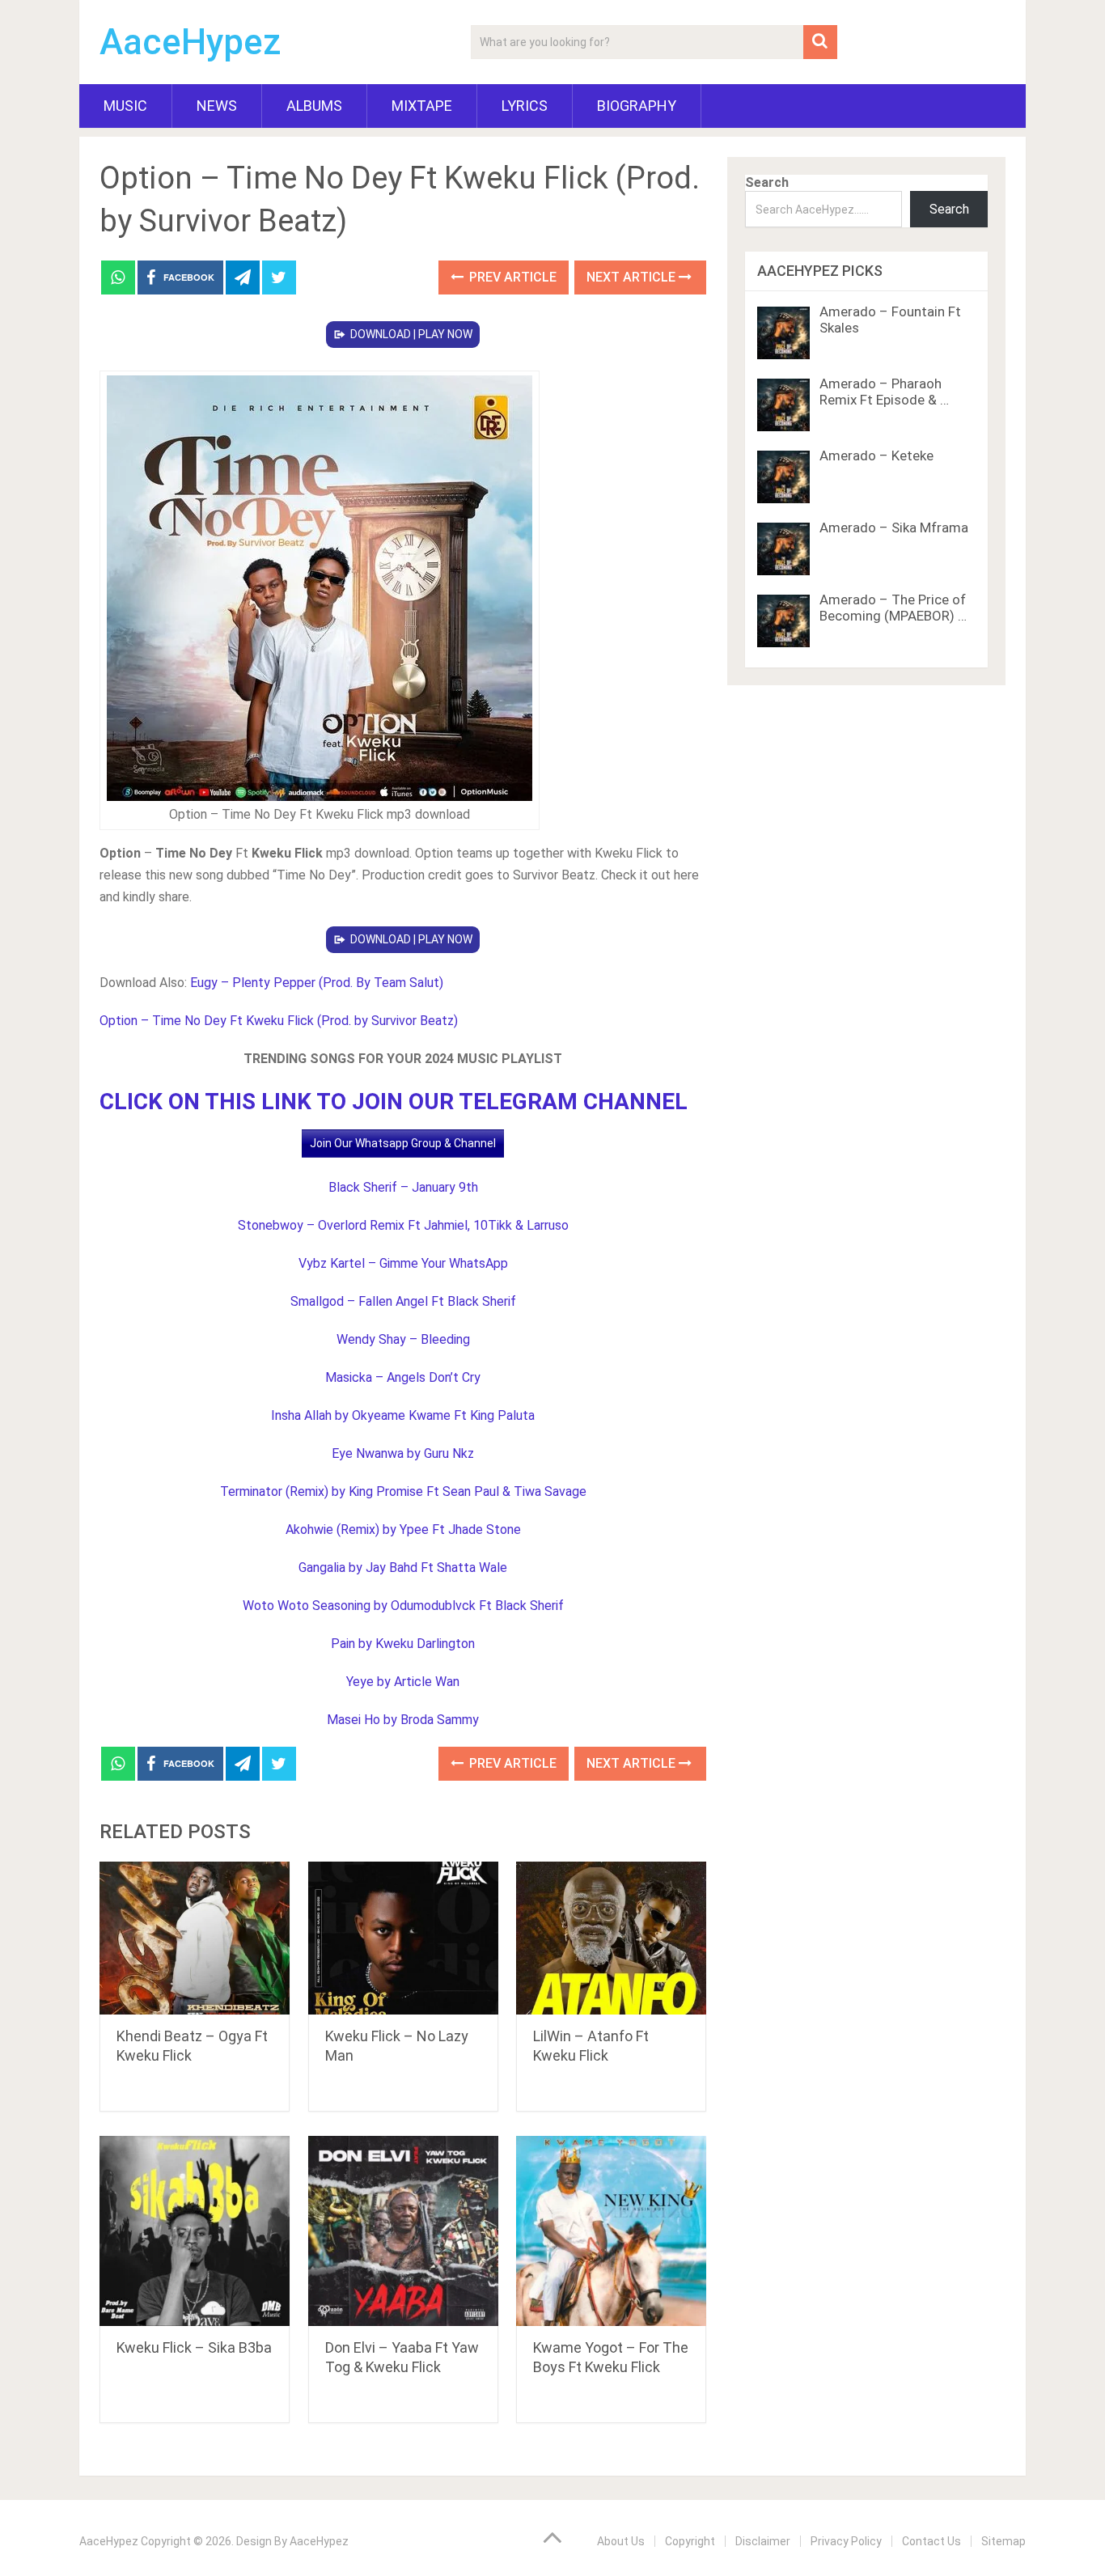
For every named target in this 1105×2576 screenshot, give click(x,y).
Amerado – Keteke (876, 455)
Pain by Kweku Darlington (403, 1644)
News (217, 106)
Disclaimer (763, 2541)
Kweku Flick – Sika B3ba (194, 2347)
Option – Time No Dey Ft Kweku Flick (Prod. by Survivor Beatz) (279, 1021)
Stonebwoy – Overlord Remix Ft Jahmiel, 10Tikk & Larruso (403, 1225)
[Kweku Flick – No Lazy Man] (403, 1938)
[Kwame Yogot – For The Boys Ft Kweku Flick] (611, 2231)
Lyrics (525, 106)
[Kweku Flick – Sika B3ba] (195, 2231)
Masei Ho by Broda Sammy (403, 1720)
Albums (314, 106)
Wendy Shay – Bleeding (403, 1339)
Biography (637, 106)
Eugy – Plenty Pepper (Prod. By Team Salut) (317, 983)
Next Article (633, 277)
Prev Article (511, 277)
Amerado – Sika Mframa (894, 527)
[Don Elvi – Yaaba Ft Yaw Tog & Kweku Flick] (403, 2231)
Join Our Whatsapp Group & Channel (403, 1143)
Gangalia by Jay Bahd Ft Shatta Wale (403, 1568)
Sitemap (1003, 2541)
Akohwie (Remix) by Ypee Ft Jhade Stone (403, 1529)
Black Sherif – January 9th (403, 1187)
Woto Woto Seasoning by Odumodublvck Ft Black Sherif (403, 1606)
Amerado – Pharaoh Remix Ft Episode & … (884, 392)
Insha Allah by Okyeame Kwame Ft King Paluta (403, 1415)
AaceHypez (191, 42)
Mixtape (422, 106)
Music (125, 106)
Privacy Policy (846, 2541)
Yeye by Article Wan (403, 1682)
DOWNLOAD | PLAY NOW (411, 334)
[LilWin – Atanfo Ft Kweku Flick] (611, 1938)
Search (767, 182)
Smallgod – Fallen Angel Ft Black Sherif (403, 1301)
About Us (621, 2541)
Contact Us (931, 2541)
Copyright (690, 2541)
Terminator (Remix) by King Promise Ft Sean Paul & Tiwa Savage (403, 1491)
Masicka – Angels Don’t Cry (403, 1377)
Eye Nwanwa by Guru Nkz (403, 1453)
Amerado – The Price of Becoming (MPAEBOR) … (893, 608)
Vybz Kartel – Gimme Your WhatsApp (403, 1263)
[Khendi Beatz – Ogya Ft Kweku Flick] (195, 1938)
